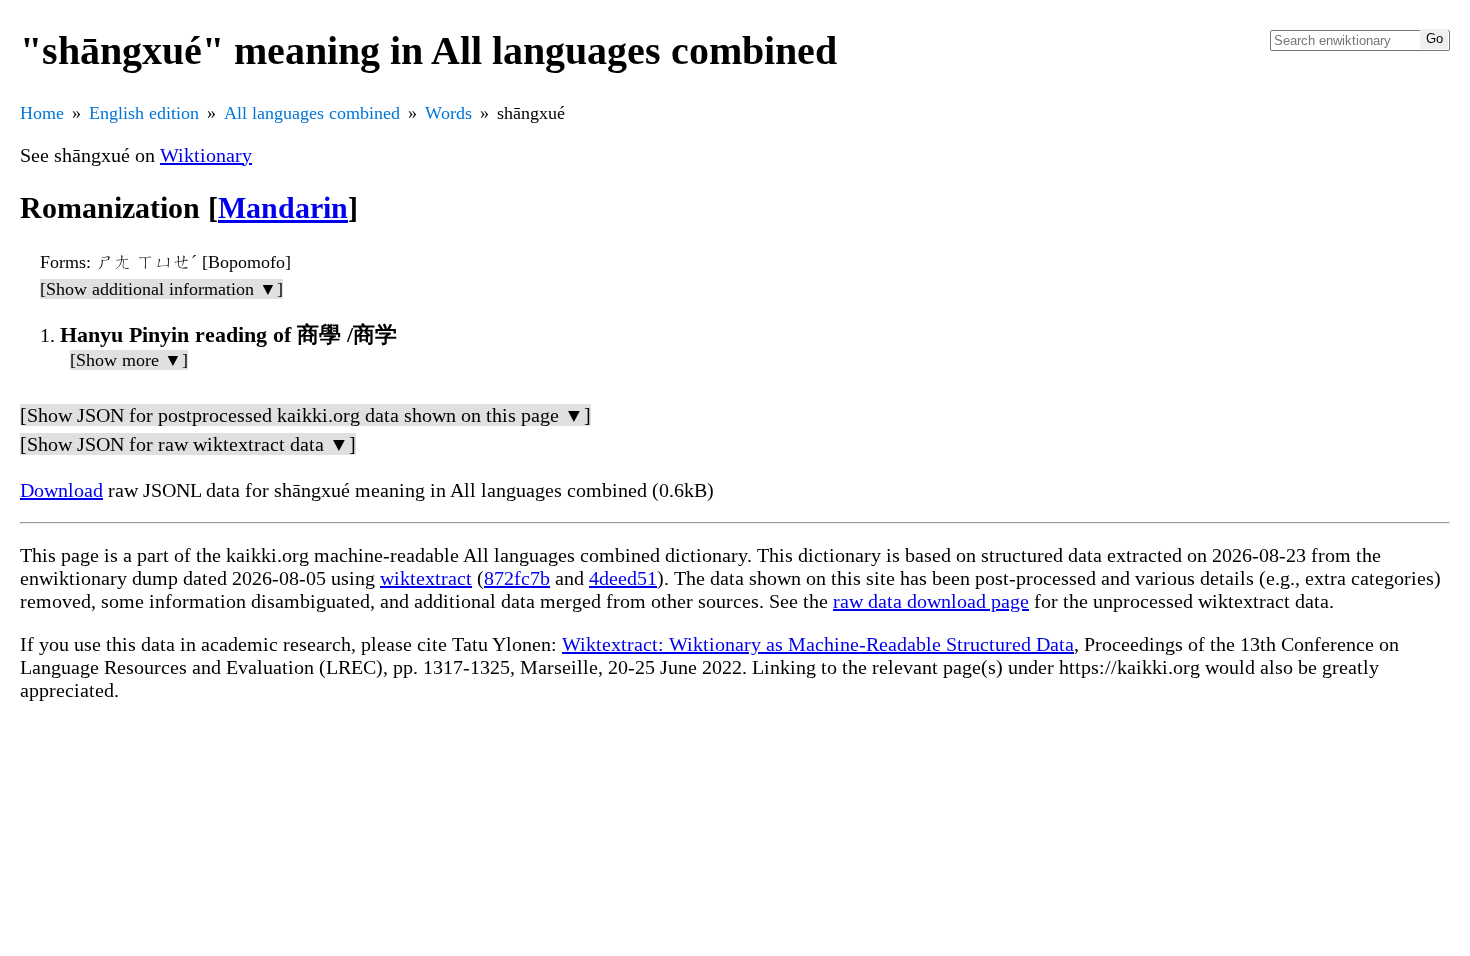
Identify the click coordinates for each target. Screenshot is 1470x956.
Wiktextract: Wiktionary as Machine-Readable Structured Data (818, 644)
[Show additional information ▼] (161, 289)
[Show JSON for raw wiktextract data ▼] (188, 444)
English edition (144, 113)
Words (448, 113)
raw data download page (931, 601)
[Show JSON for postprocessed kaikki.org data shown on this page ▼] (305, 415)
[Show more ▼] (129, 360)
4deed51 (623, 578)
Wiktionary (206, 155)
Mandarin (283, 207)
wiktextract (426, 578)
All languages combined (312, 113)
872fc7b (517, 578)
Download (61, 490)
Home (42, 113)
